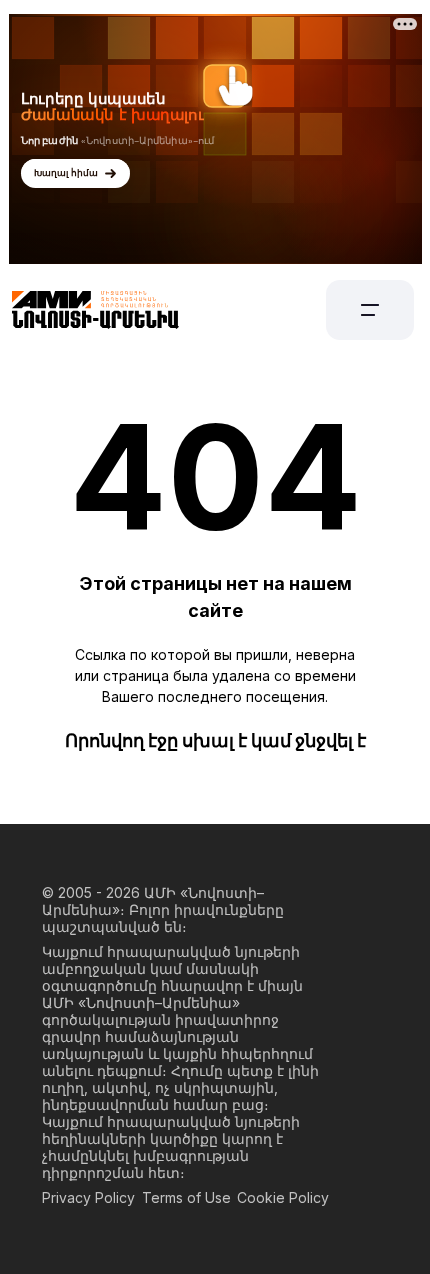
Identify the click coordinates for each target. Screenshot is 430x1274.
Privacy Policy (88, 1197)
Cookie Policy (283, 1197)
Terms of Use (186, 1197)
